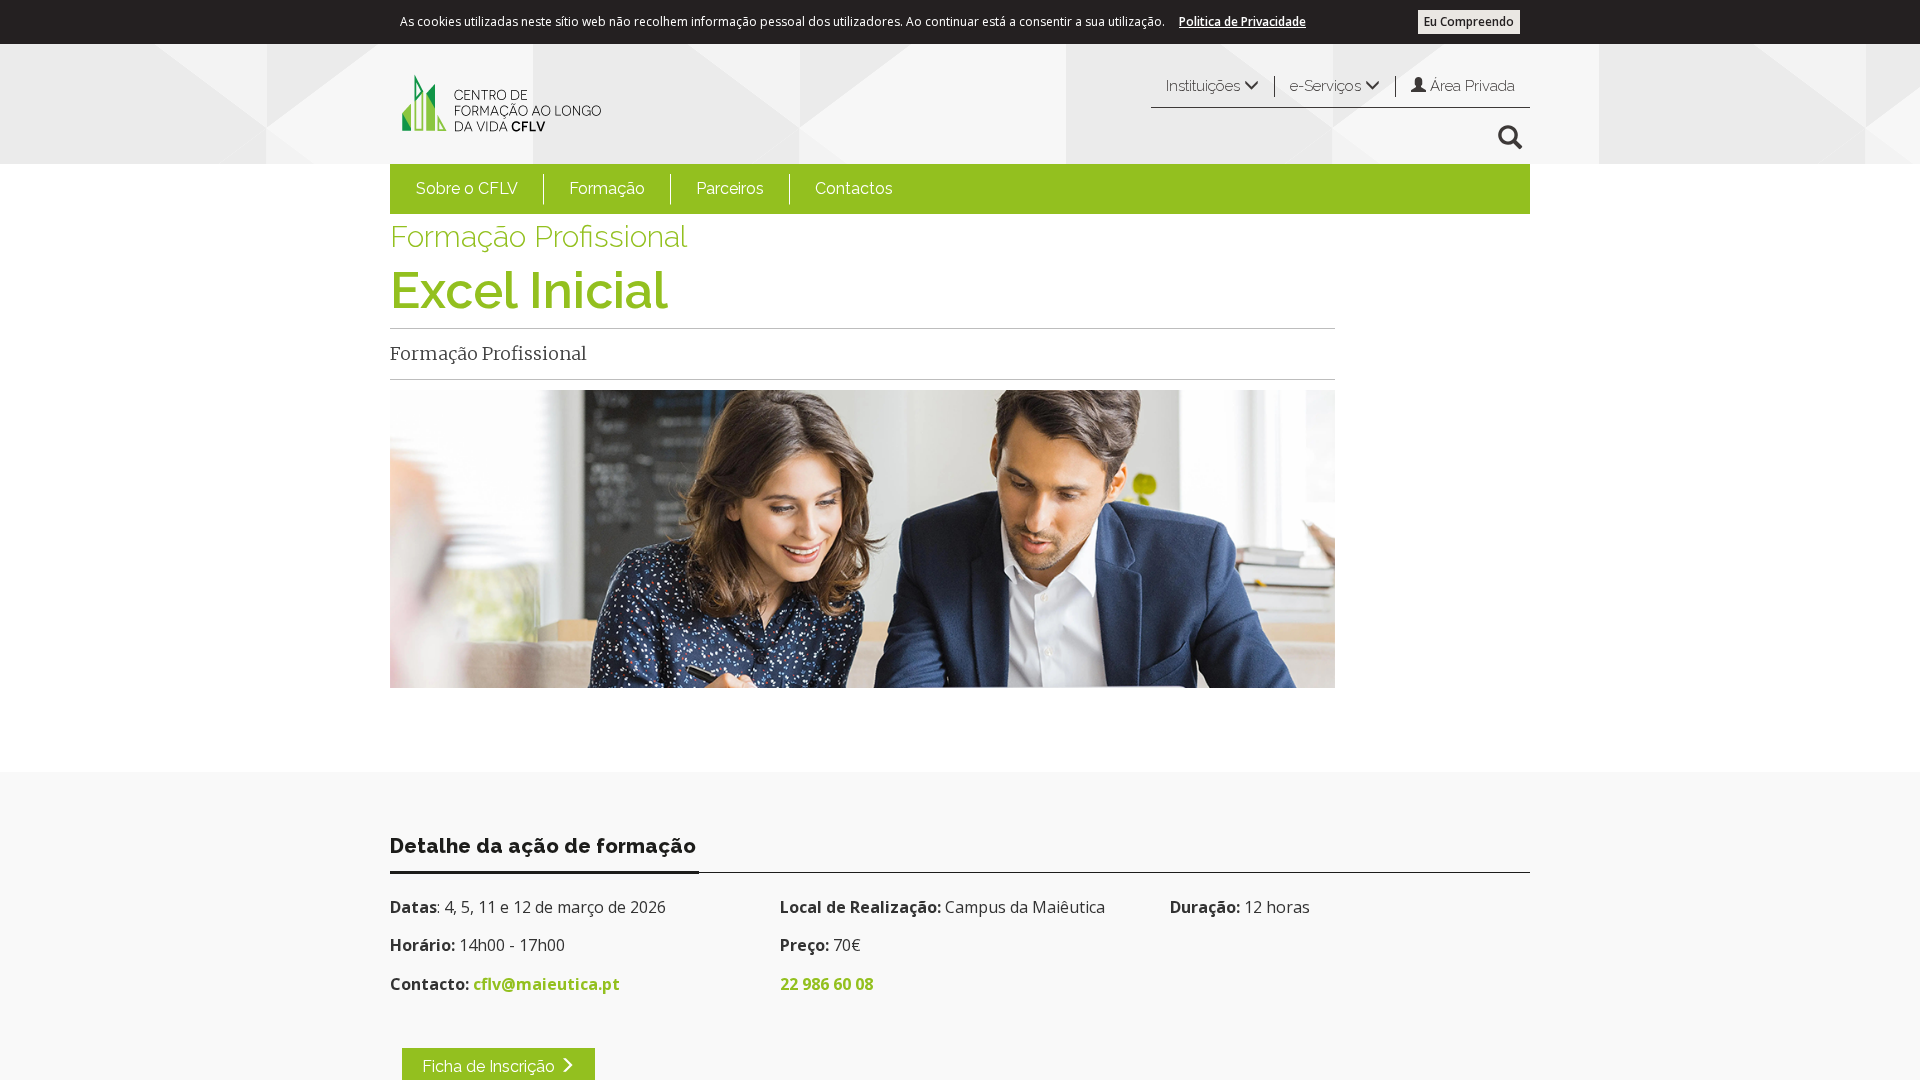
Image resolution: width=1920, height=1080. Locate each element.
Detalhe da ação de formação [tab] (543, 846)
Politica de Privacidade (1242, 21)
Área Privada (1470, 86)
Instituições (1205, 86)
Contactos (854, 188)
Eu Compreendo (1469, 21)
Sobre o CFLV (467, 188)
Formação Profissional (538, 236)
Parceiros (730, 188)
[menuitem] (467, 189)
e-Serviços (1327, 86)
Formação (607, 188)
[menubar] (654, 189)
